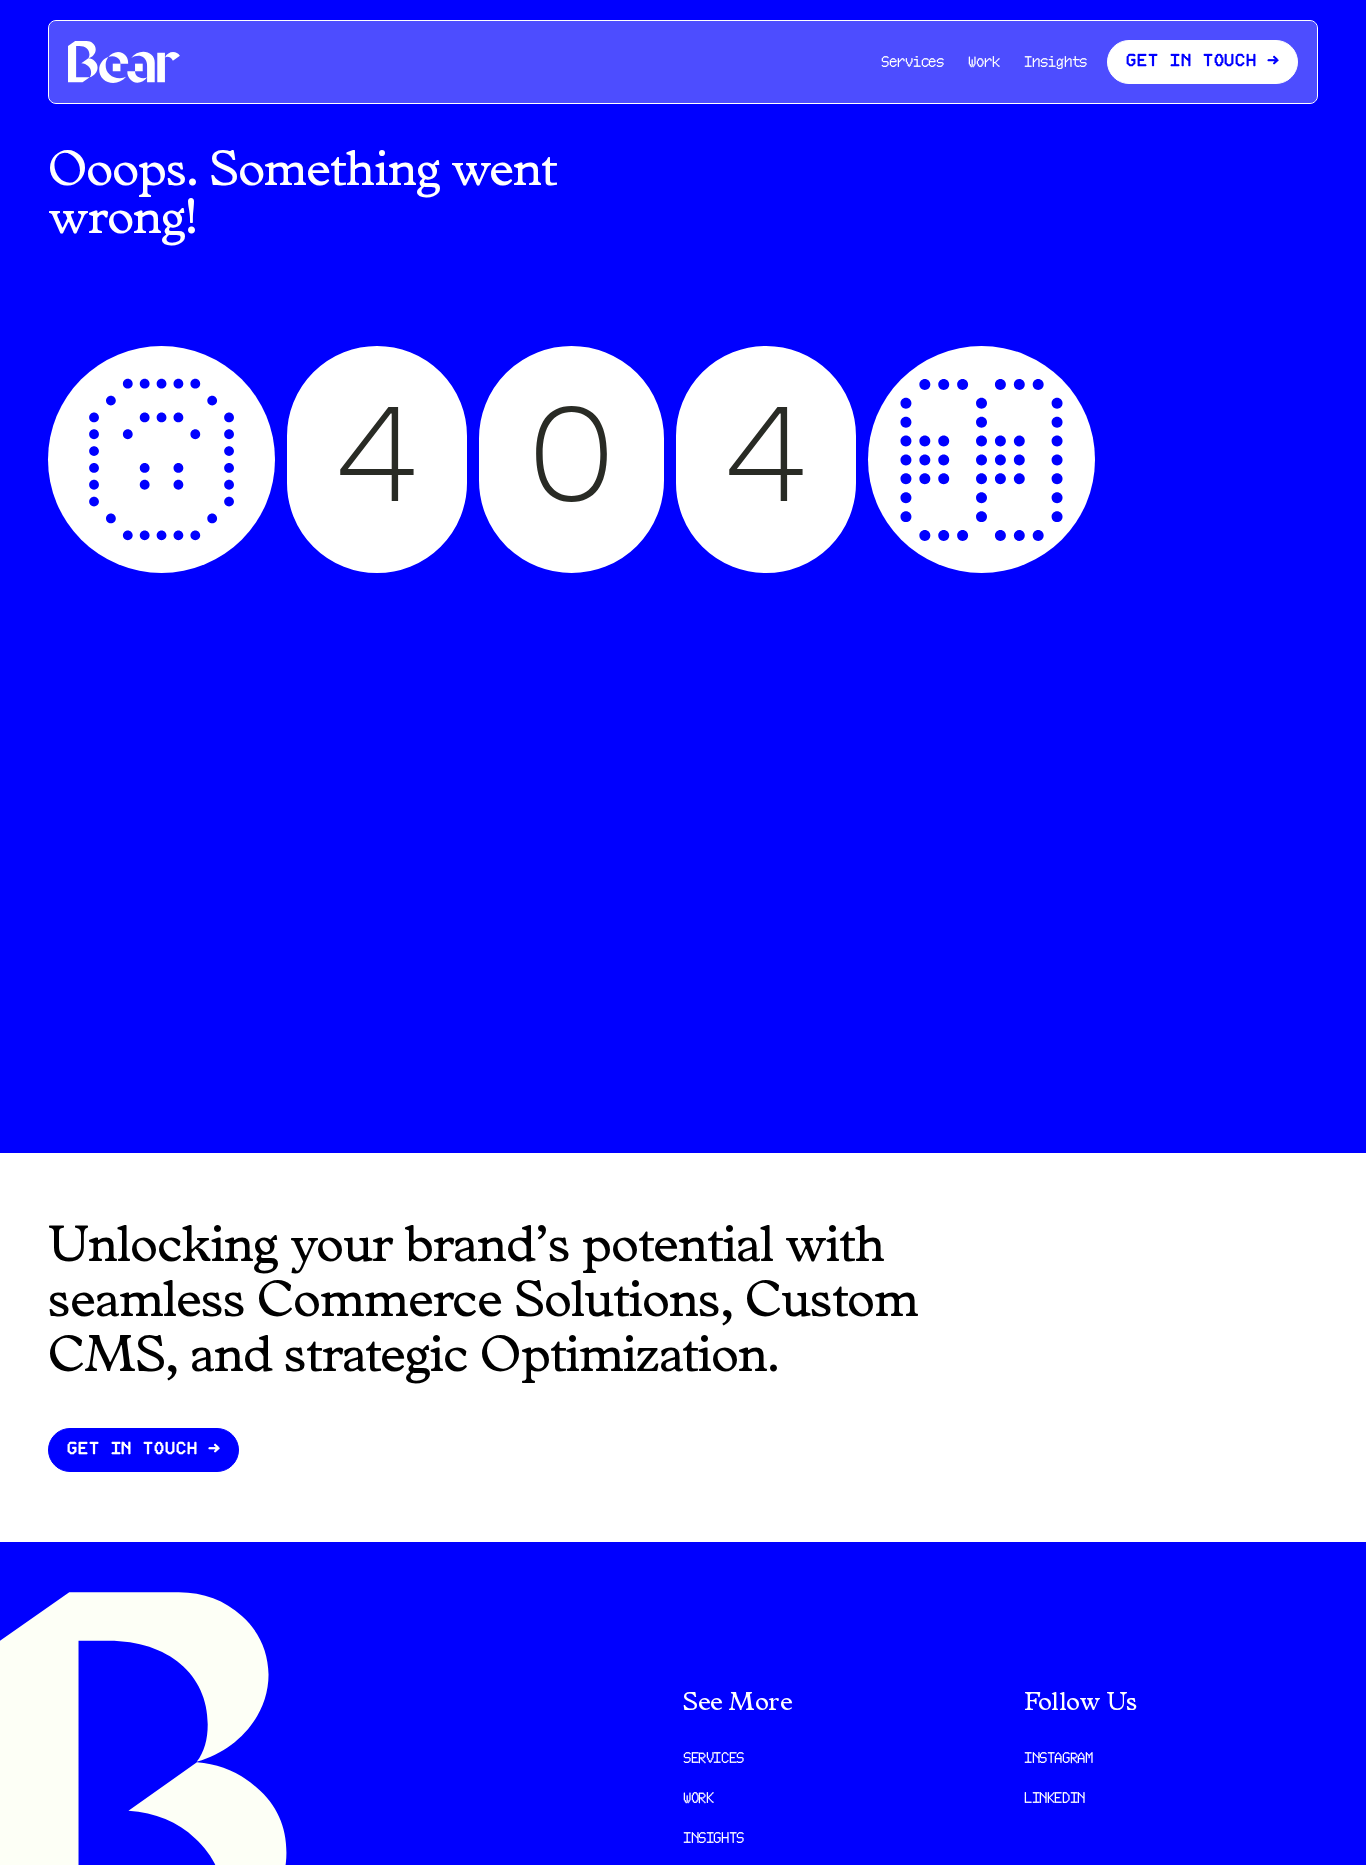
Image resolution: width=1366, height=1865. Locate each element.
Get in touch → (143, 1449)
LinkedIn (1054, 1799)
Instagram (1058, 1759)
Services (912, 63)
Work (984, 63)
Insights (1055, 63)
